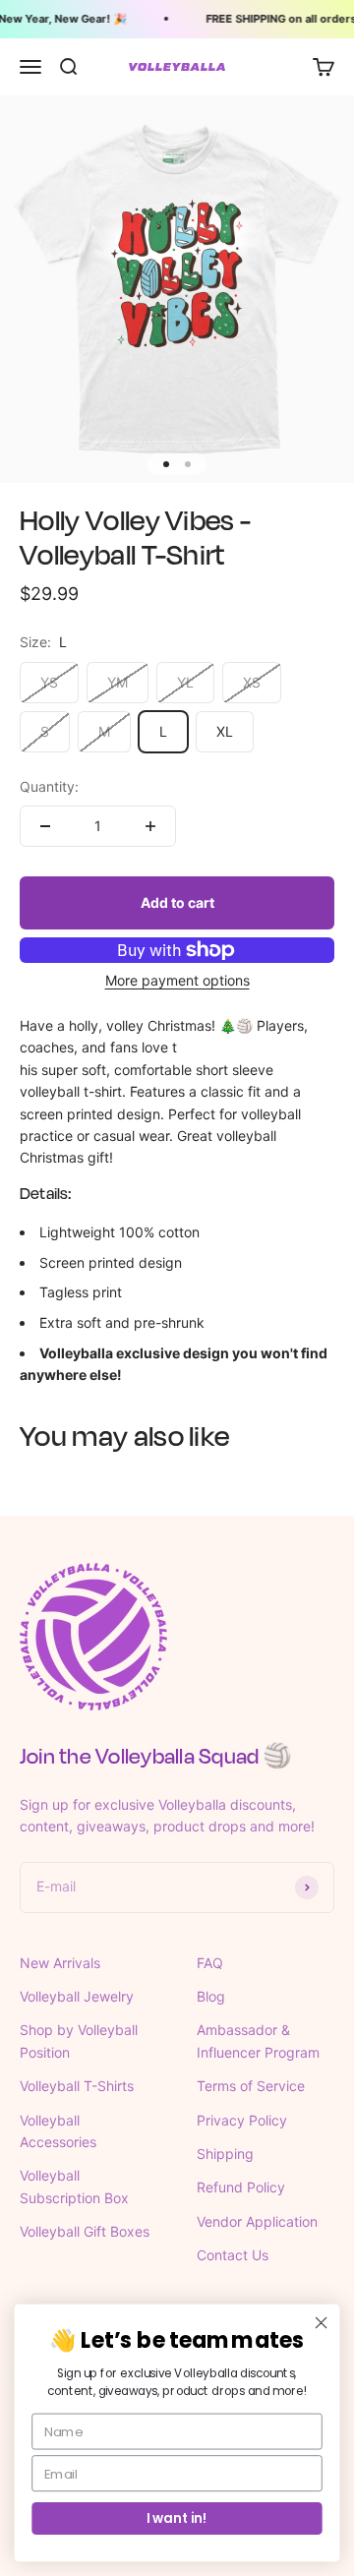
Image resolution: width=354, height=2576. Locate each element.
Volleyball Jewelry (77, 1996)
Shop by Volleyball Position (79, 2040)
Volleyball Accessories (58, 2131)
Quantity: (49, 786)
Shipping (225, 2154)
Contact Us (233, 2255)
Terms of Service (251, 2086)
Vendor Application (257, 2221)
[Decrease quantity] (45, 826)
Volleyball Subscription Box (74, 2186)
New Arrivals (60, 1963)
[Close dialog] (322, 2323)
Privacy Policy (242, 2120)
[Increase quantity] (150, 826)
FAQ (210, 1963)
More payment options (177, 980)
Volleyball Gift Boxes (85, 2231)
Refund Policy (241, 2187)
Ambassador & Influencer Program (258, 2040)
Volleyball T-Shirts (77, 2086)
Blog (211, 1996)
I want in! (177, 2518)
